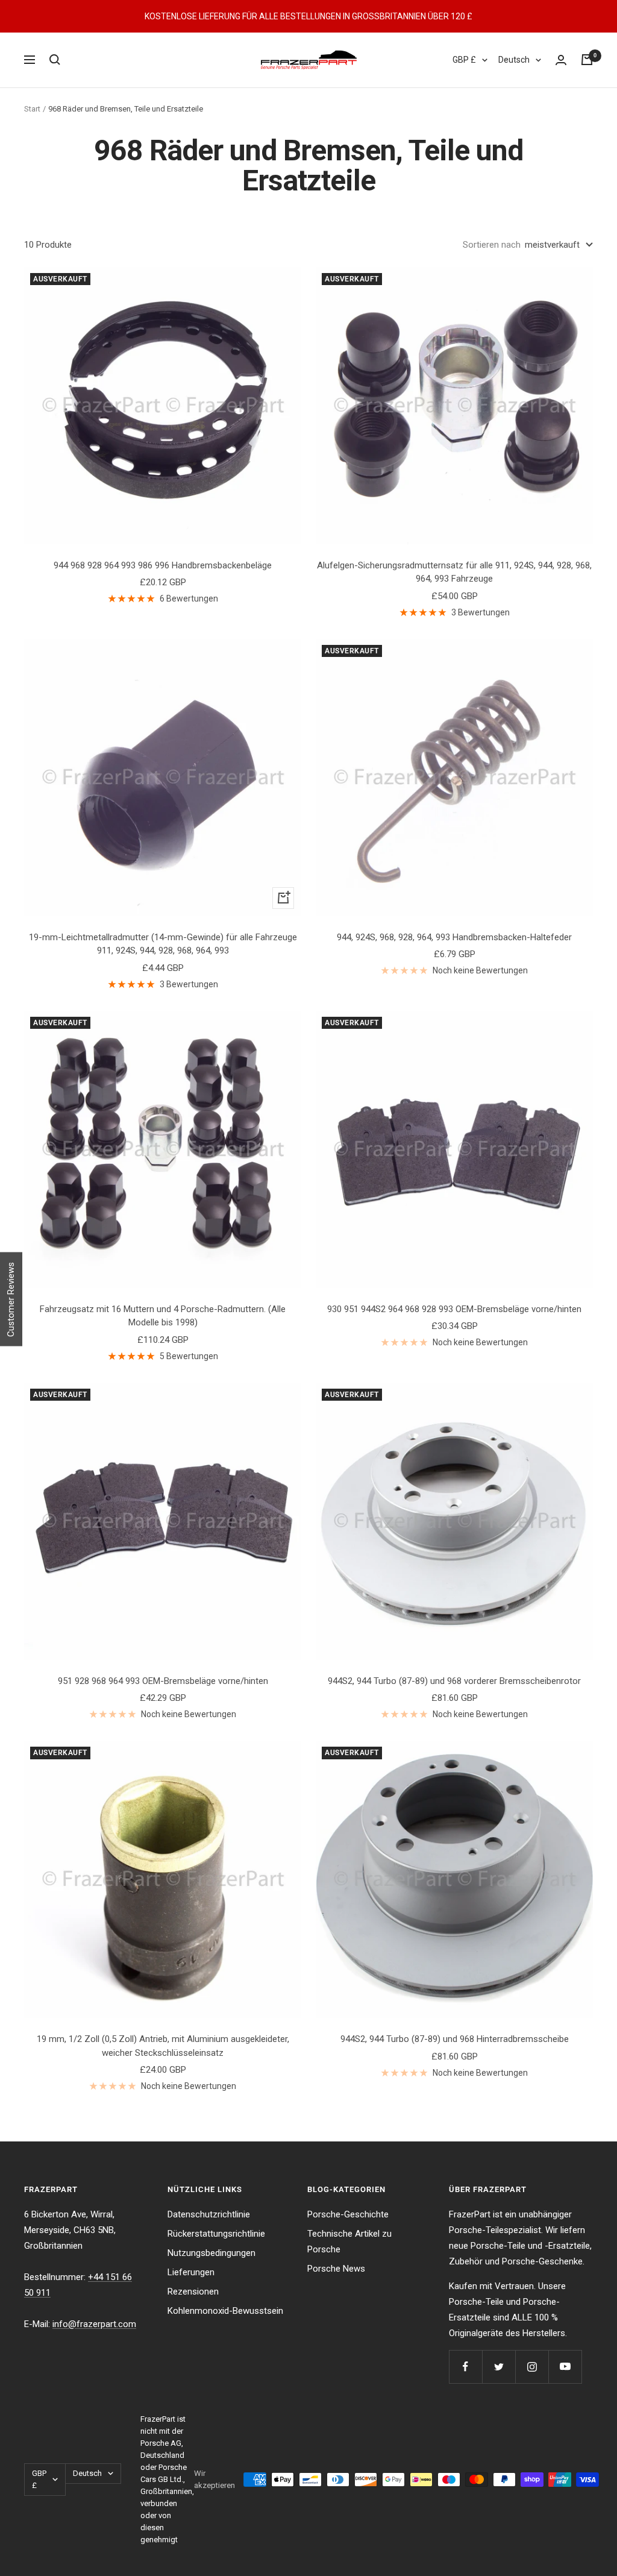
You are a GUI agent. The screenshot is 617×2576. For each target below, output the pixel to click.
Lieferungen (191, 2272)
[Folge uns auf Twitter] (499, 2367)
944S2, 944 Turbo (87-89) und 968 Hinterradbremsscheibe (455, 2039)
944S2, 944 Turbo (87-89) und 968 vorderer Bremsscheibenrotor (454, 1681)
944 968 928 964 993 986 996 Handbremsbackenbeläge (163, 565)
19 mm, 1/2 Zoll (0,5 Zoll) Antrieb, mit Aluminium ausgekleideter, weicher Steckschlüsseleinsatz (163, 2046)
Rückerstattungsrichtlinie (216, 2234)
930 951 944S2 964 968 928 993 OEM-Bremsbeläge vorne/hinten (454, 1309)
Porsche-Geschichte (348, 2214)
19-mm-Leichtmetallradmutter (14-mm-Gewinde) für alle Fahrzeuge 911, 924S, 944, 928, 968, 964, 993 (163, 944)
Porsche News (336, 2269)
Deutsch (514, 60)
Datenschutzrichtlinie (209, 2214)
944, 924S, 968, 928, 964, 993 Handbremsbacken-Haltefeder (454, 937)
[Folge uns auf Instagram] (532, 2367)
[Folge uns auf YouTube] (565, 2367)
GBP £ (464, 60)
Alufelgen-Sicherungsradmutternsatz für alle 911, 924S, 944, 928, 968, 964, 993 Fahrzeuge (454, 572)
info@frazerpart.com (94, 2324)
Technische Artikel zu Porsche (349, 2241)
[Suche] (55, 60)
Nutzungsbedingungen (211, 2253)
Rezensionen (193, 2292)
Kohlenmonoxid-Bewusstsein (225, 2311)
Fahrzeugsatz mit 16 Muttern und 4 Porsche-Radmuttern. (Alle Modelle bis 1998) (163, 1316)
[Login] (561, 60)
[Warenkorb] (587, 60)
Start (32, 109)
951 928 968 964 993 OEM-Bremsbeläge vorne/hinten (163, 1681)
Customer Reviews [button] (11, 1299)
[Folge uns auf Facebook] (465, 2367)
